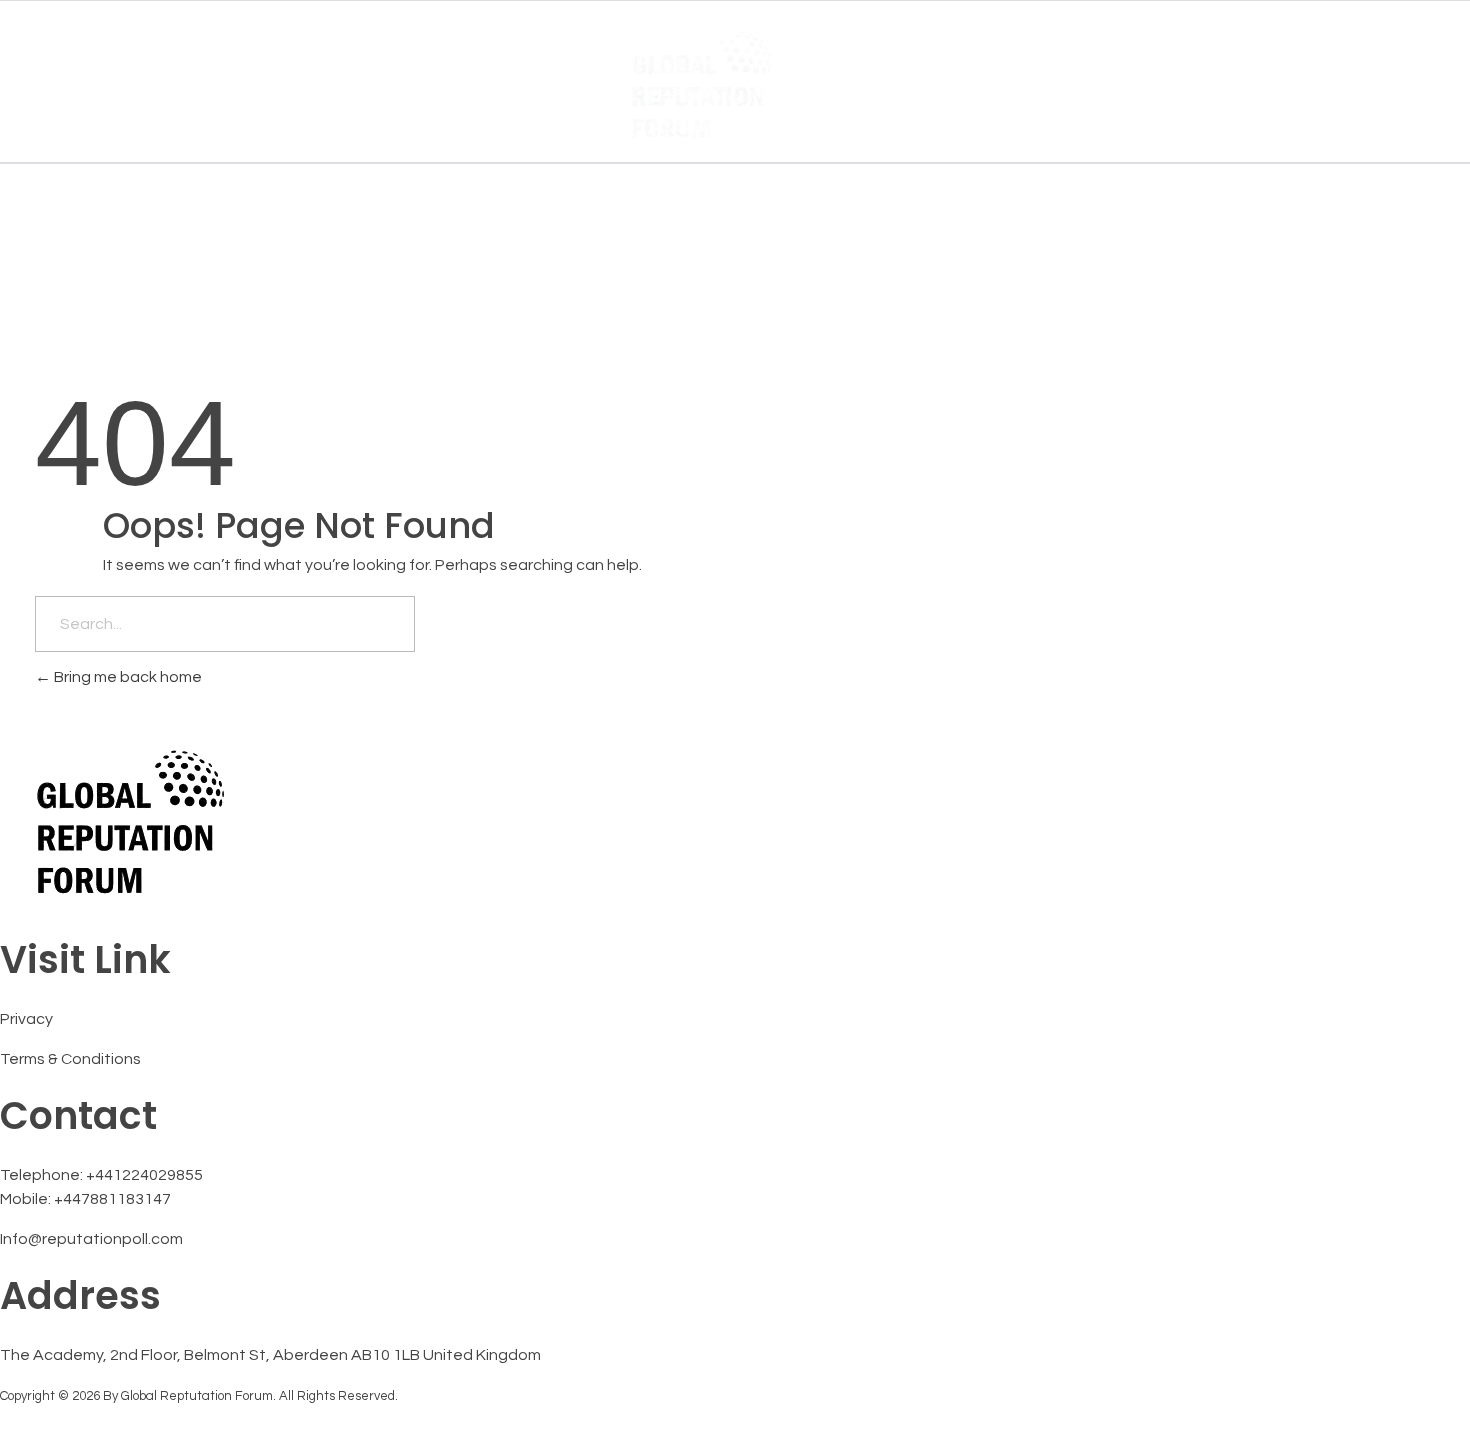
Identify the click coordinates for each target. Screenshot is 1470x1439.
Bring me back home (126, 677)
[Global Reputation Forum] (735, 83)
